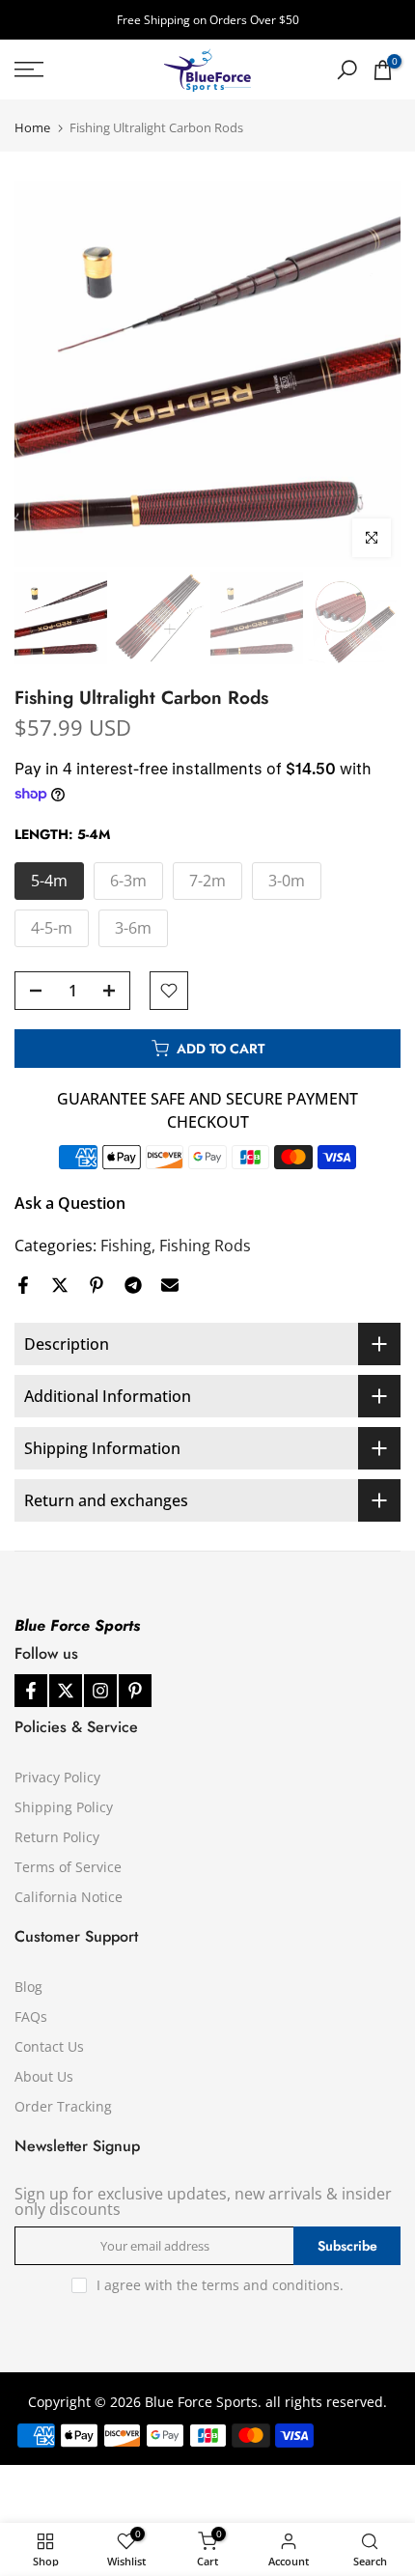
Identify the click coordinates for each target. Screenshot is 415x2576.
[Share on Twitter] (60, 1285)
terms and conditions (271, 2285)
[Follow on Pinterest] (135, 1691)
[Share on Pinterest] (97, 1285)
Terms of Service (68, 1867)
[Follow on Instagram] (100, 1691)
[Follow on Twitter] (66, 1691)
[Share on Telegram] (133, 1285)
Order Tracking (63, 2106)
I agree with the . (220, 2285)
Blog (28, 1987)
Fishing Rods (205, 1246)
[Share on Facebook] (23, 1285)
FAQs (31, 2016)
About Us (44, 2076)
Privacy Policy (57, 1777)
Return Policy (57, 1837)
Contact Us (49, 2046)
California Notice (69, 1897)
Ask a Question (70, 1203)
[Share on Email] (170, 1285)
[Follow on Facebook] (31, 1691)
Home (32, 128)
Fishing (126, 1246)
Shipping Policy (64, 1807)
